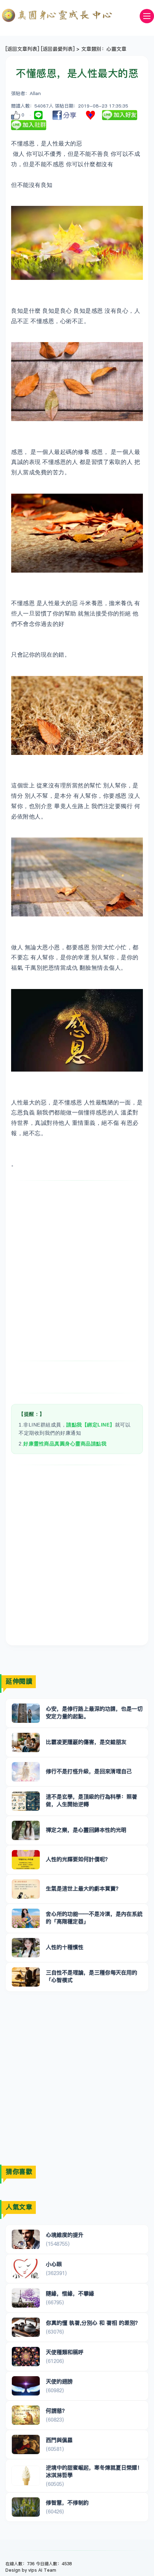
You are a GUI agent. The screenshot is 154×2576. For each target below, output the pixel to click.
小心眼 (54, 2264)
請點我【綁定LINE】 (91, 1425)
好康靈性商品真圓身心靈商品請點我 (65, 1444)
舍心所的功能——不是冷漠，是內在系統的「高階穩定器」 (94, 1918)
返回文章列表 (22, 49)
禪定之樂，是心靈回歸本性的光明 (86, 1830)
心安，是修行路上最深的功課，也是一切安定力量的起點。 (94, 1712)
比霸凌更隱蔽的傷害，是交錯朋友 (86, 1742)
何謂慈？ (57, 2411)
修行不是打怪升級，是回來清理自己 (89, 1771)
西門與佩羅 (59, 2440)
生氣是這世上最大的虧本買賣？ (83, 1888)
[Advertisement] (77, 1271)
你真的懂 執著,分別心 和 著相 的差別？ (93, 2323)
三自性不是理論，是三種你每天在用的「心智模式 (92, 1976)
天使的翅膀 (59, 2381)
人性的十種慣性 (65, 1947)
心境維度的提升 (65, 2235)
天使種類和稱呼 (65, 2352)
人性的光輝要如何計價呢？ (78, 1859)
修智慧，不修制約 (67, 2503)
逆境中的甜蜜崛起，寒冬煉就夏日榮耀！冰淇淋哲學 (94, 2471)
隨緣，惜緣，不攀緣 (70, 2293)
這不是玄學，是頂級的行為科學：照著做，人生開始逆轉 (92, 1800)
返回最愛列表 (58, 49)
